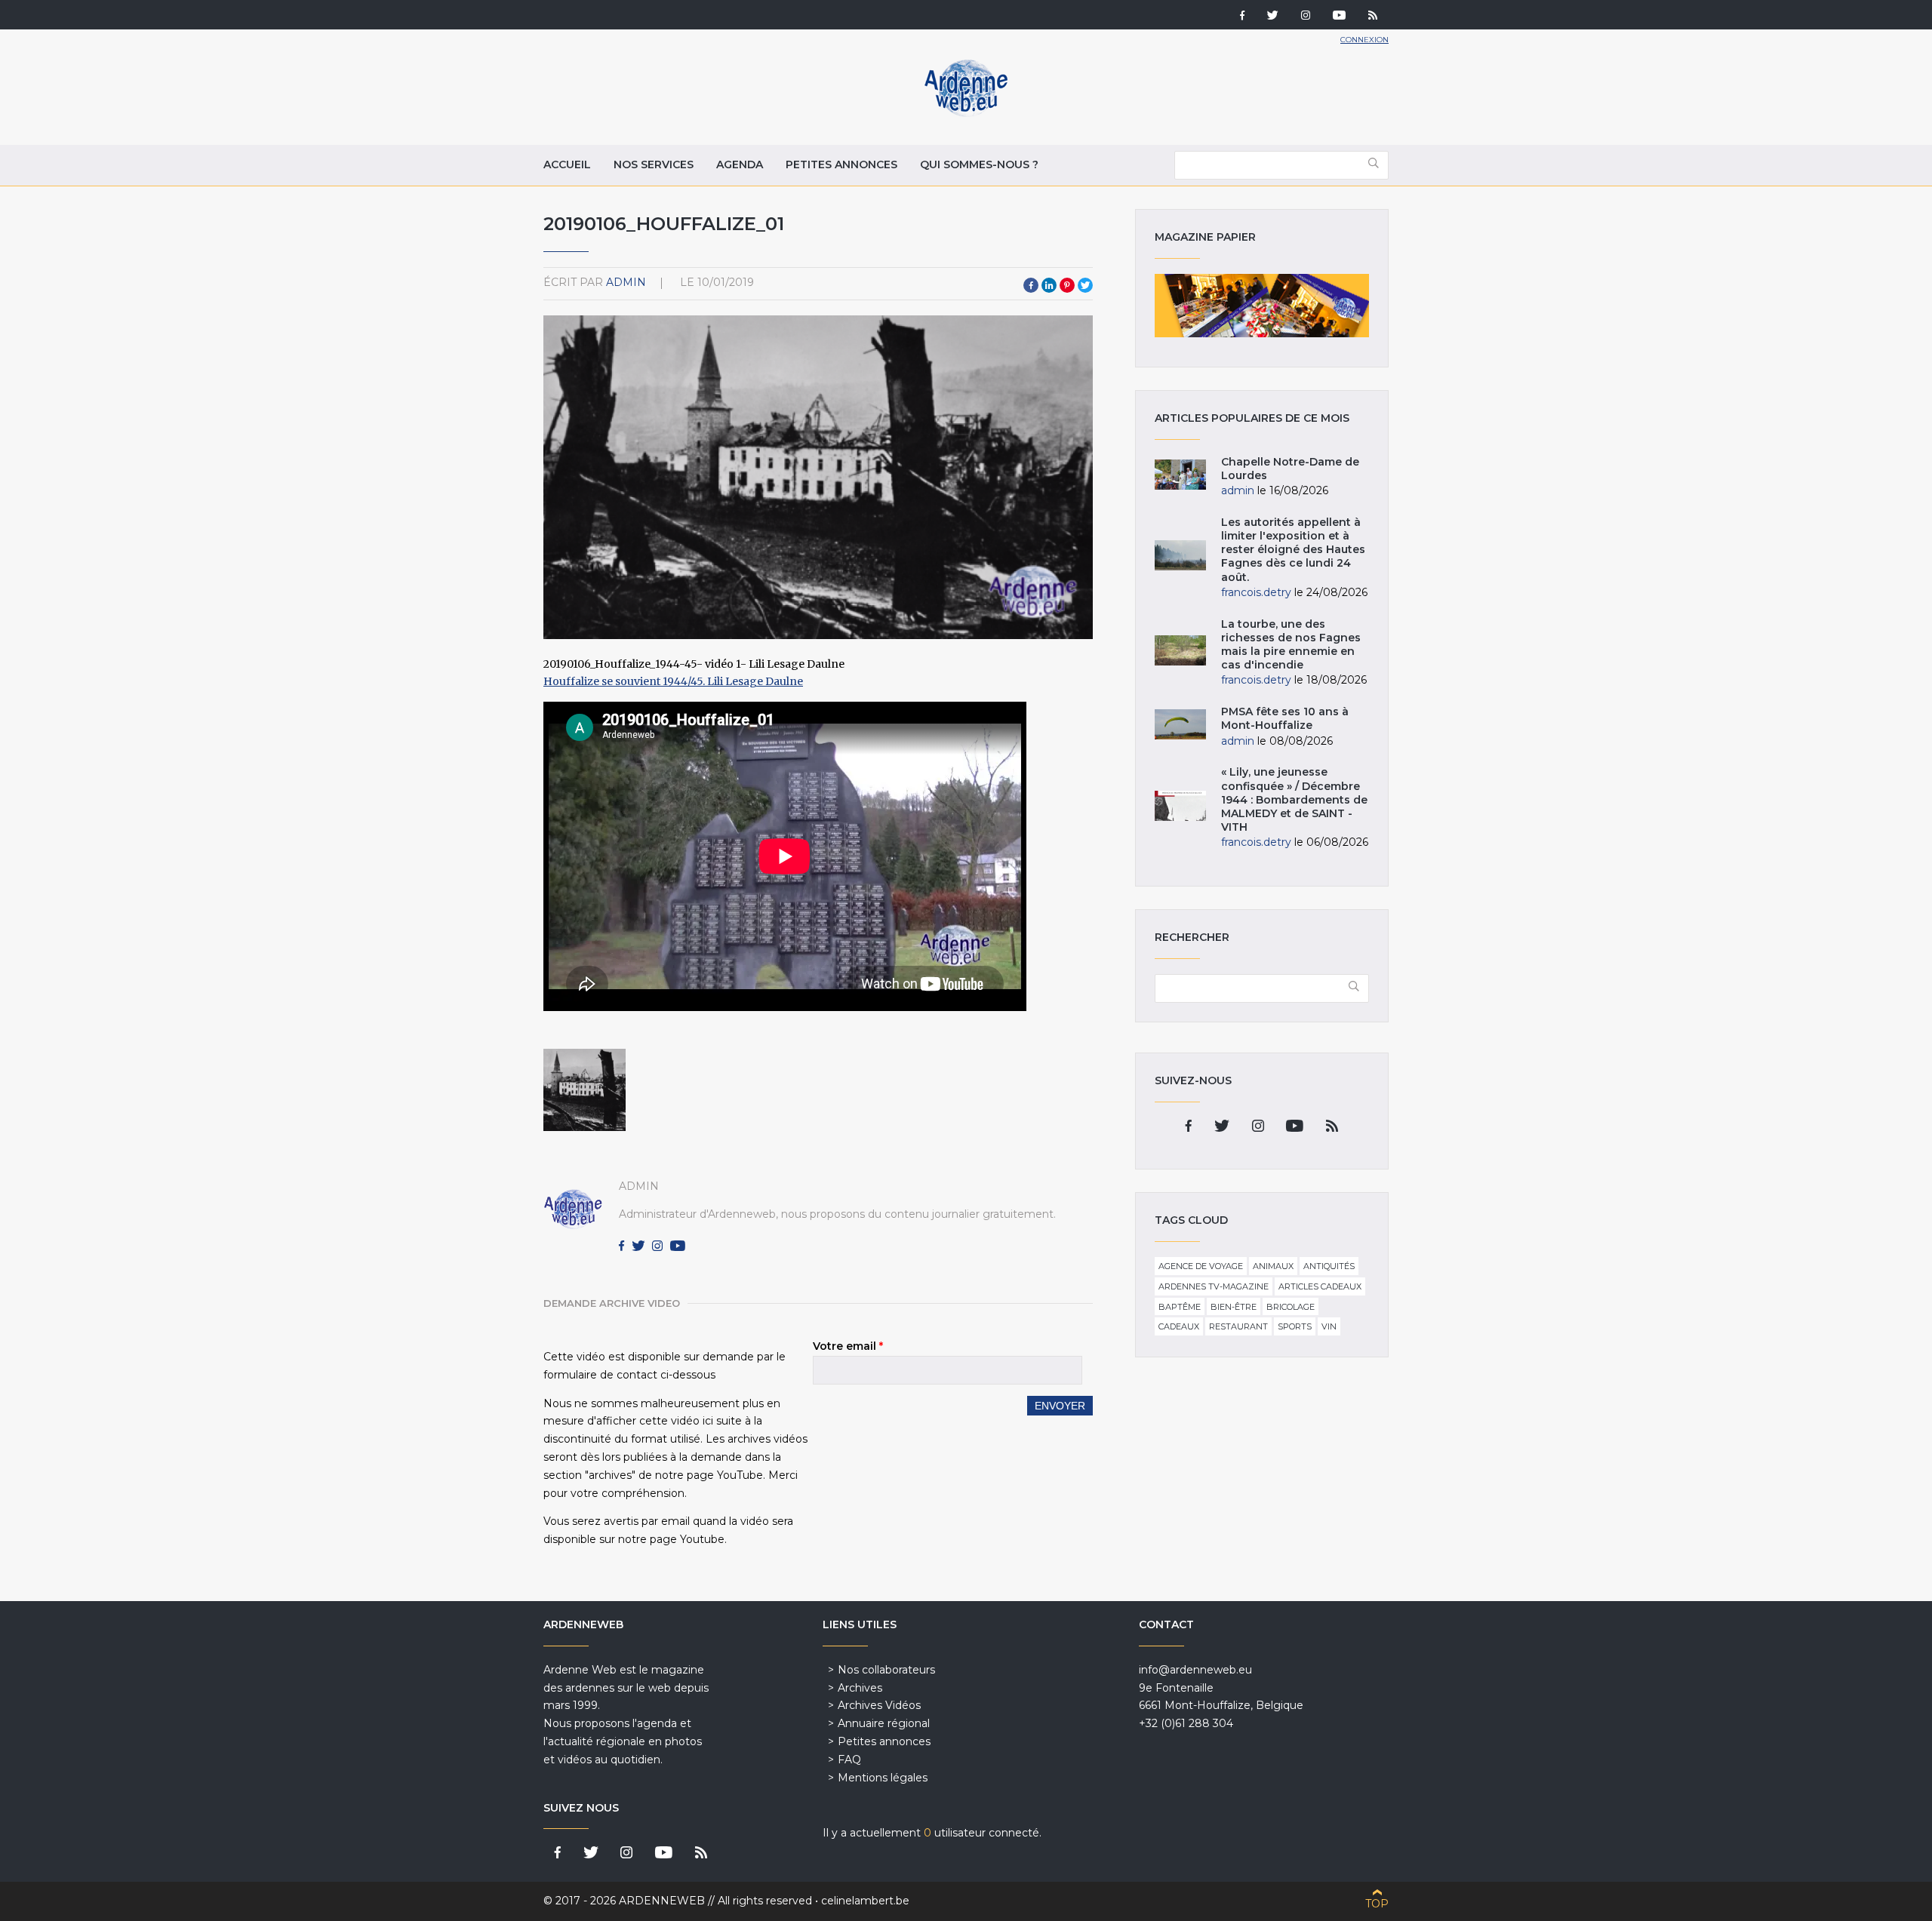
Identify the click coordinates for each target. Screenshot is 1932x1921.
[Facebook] (1242, 17)
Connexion (1364, 40)
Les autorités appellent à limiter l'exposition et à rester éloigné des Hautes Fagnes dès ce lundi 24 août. (1293, 550)
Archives (860, 1688)
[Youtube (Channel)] (1339, 17)
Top (1377, 1904)
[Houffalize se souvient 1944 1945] (585, 1090)
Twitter (1085, 285)
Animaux (1273, 1266)
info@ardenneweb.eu (1195, 1670)
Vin (1329, 1326)
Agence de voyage (1201, 1266)
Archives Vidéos (879, 1705)
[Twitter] (1273, 17)
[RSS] (1373, 17)
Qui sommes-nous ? (979, 164)
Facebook (1031, 285)
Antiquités (1329, 1266)
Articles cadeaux (1320, 1286)
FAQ (849, 1760)
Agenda (740, 164)
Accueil (567, 164)
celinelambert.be (865, 1901)
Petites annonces (841, 164)
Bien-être (1234, 1307)
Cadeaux (1179, 1326)
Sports (1295, 1326)
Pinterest (1067, 285)
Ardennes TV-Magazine (1214, 1286)
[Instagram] (1306, 17)
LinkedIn (1049, 285)
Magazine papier (1262, 306)
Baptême (1180, 1307)
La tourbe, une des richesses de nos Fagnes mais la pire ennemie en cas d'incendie (1291, 645)
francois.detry (1256, 592)
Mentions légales (883, 1778)
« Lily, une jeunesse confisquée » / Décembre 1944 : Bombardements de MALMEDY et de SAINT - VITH (1294, 799)
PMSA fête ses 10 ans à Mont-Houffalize (1285, 718)
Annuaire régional (884, 1723)
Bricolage (1291, 1307)
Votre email (848, 1346)
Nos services (654, 164)
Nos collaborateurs (886, 1670)
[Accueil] (966, 113)
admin (626, 282)
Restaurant (1238, 1326)
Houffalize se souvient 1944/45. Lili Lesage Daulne (673, 681)
